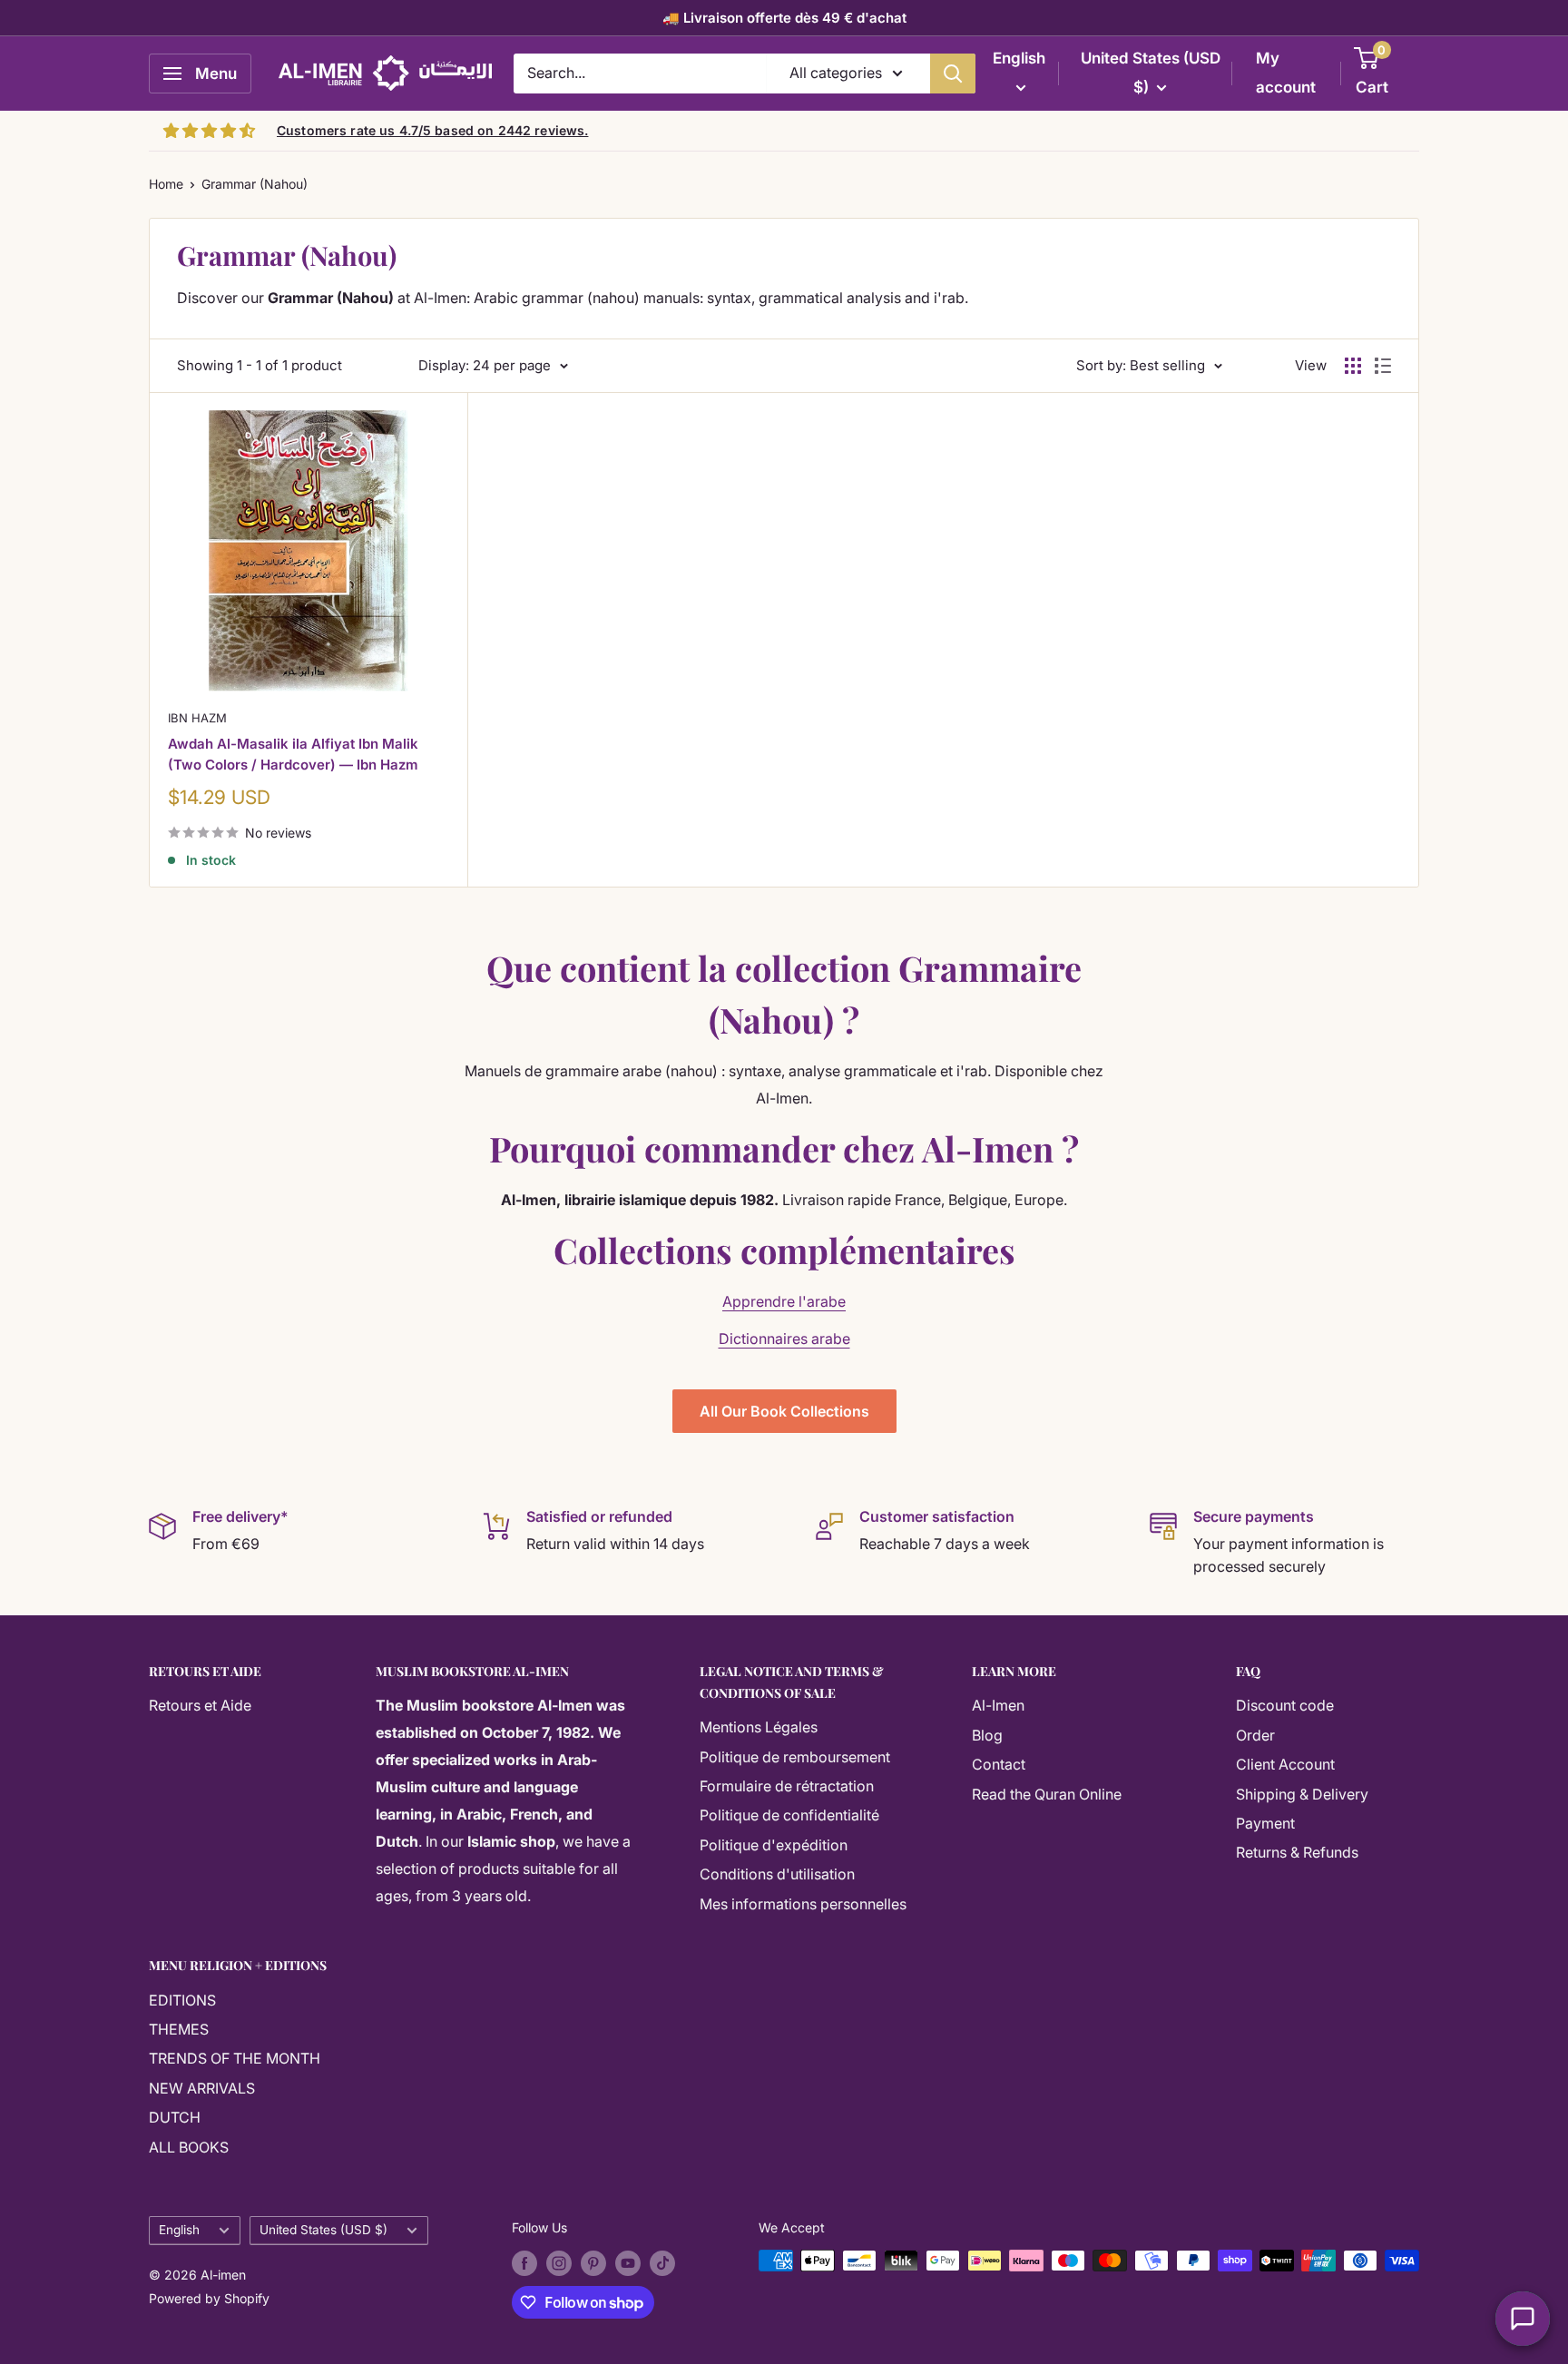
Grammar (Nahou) (255, 184)
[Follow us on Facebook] (524, 2262)
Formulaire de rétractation (787, 1786)
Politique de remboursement (795, 1757)
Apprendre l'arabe (784, 1301)
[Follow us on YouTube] (628, 2262)
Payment (1265, 1823)
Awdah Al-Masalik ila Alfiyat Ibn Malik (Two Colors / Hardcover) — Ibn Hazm (293, 754)
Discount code (1285, 1705)
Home (166, 184)
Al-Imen (998, 1705)
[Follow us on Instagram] (559, 2262)
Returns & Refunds (1297, 1852)
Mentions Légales (759, 1727)
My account (1286, 73)
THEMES (179, 2029)
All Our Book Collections (784, 1411)
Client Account (1285, 1764)
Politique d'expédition (774, 1845)
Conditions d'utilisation (777, 1874)
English (179, 2230)
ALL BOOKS (189, 2147)
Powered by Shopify (209, 2298)
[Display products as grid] (1353, 366)
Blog (987, 1735)
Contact (999, 1764)
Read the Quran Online (1047, 1794)
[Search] (953, 74)
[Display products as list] (1383, 366)
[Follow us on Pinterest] (593, 2262)
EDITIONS (182, 2000)
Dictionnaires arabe (784, 1339)
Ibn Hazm (197, 718)
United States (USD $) (323, 2230)
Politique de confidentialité (789, 1815)
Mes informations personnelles (803, 1904)
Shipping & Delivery (1302, 1794)
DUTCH (175, 2117)
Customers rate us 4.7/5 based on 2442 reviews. (432, 130)
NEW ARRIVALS (202, 2088)
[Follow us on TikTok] (662, 2262)
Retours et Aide (200, 1705)
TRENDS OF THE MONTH (235, 2058)
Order (1255, 1735)
